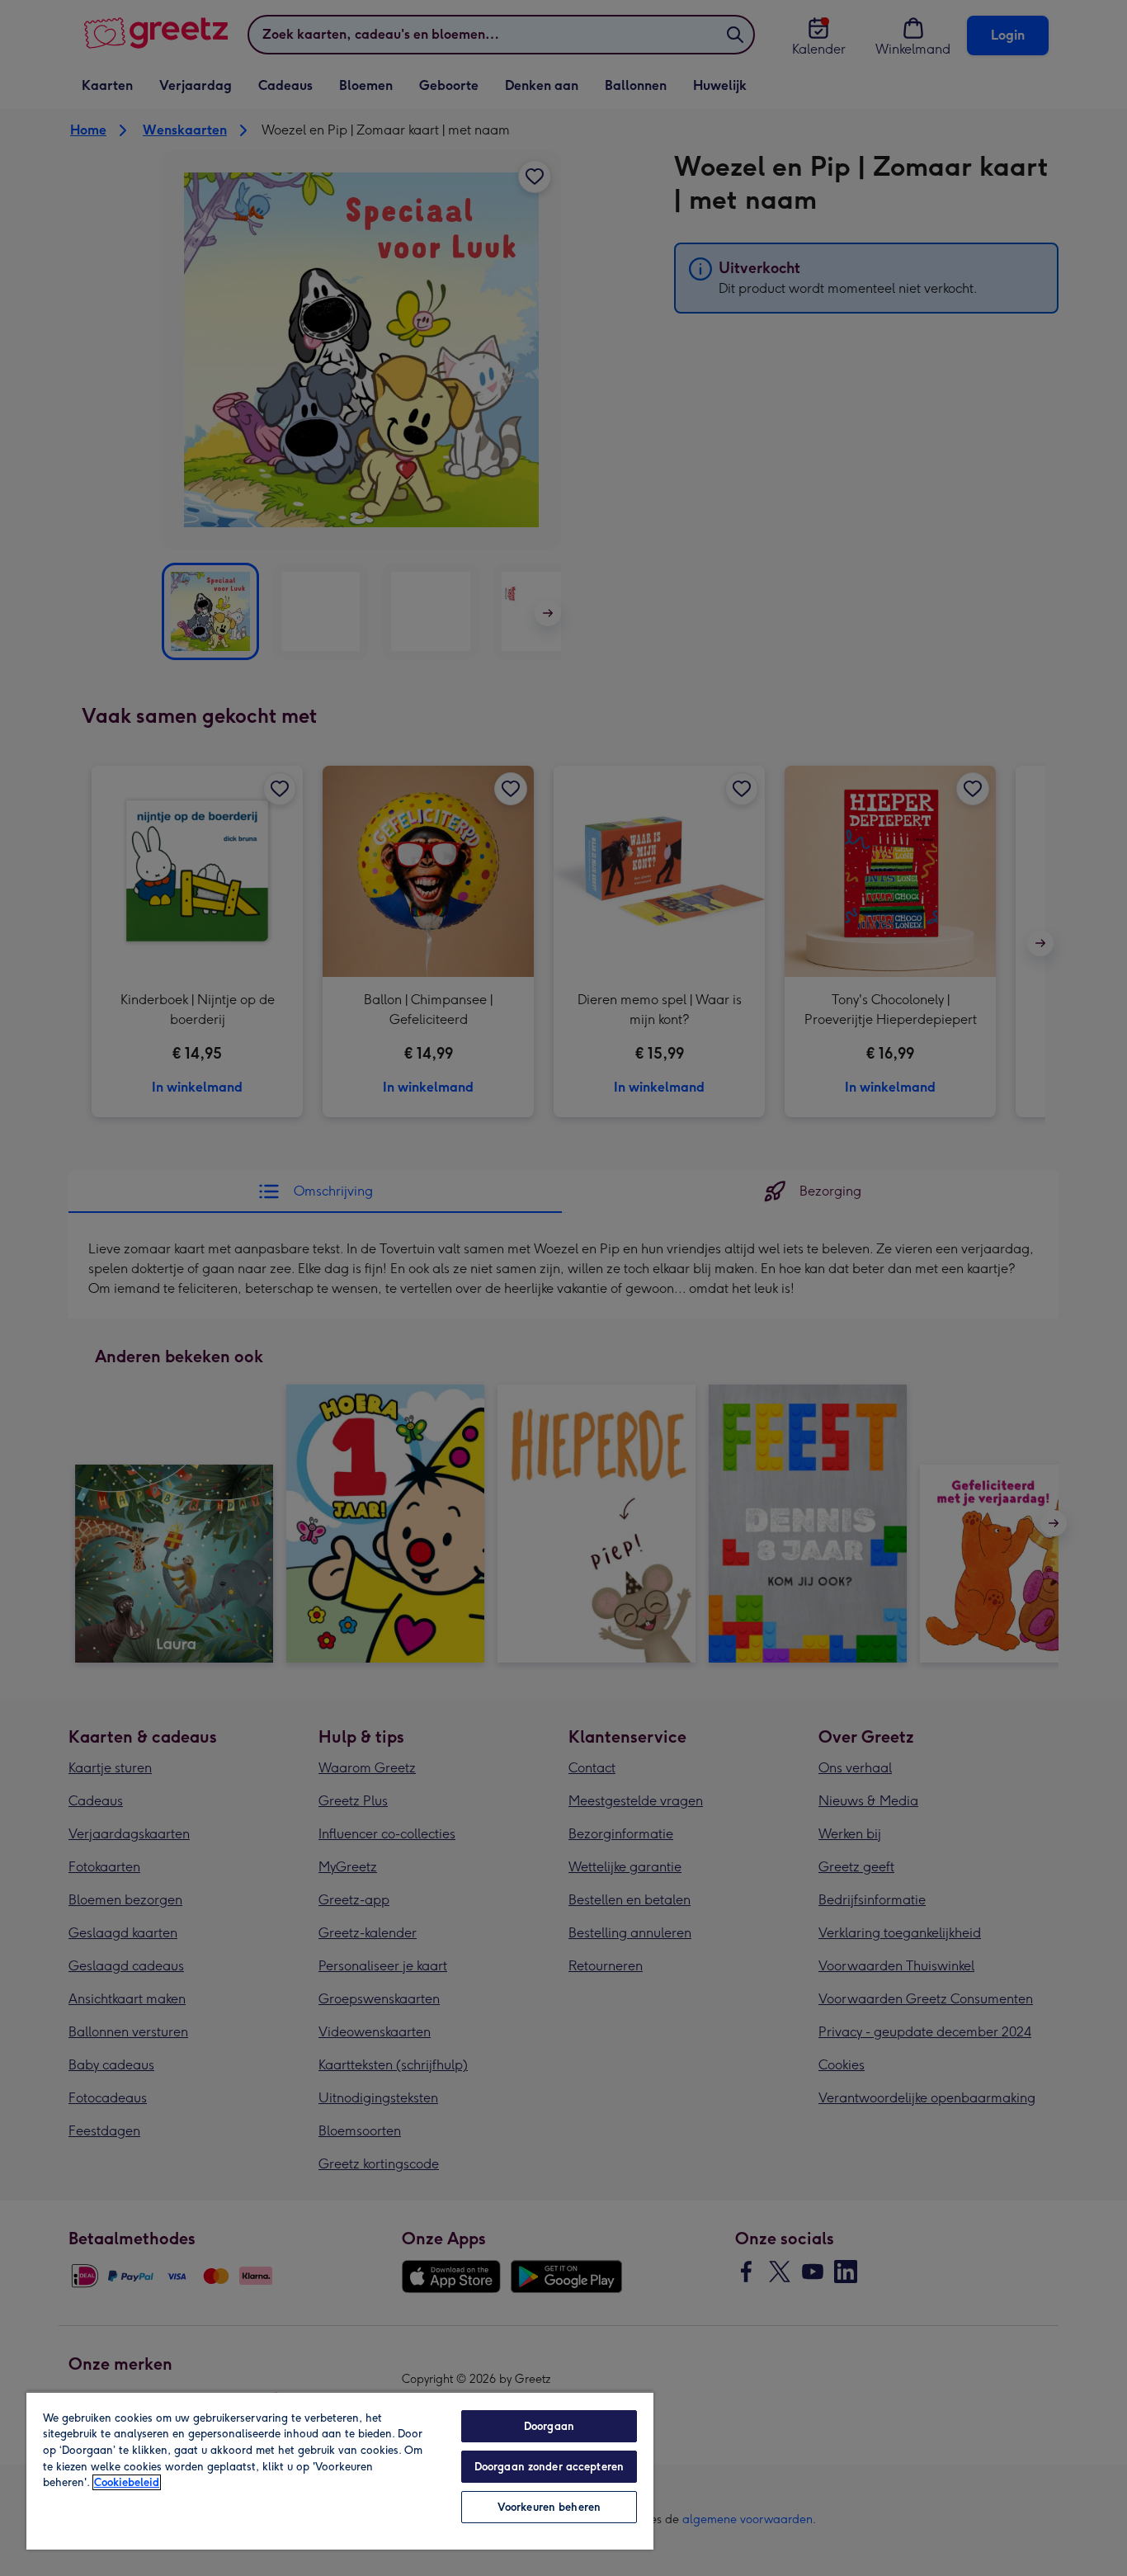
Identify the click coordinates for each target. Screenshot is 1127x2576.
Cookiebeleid (127, 2482)
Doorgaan (549, 2426)
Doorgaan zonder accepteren (549, 2467)
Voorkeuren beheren (549, 2507)
